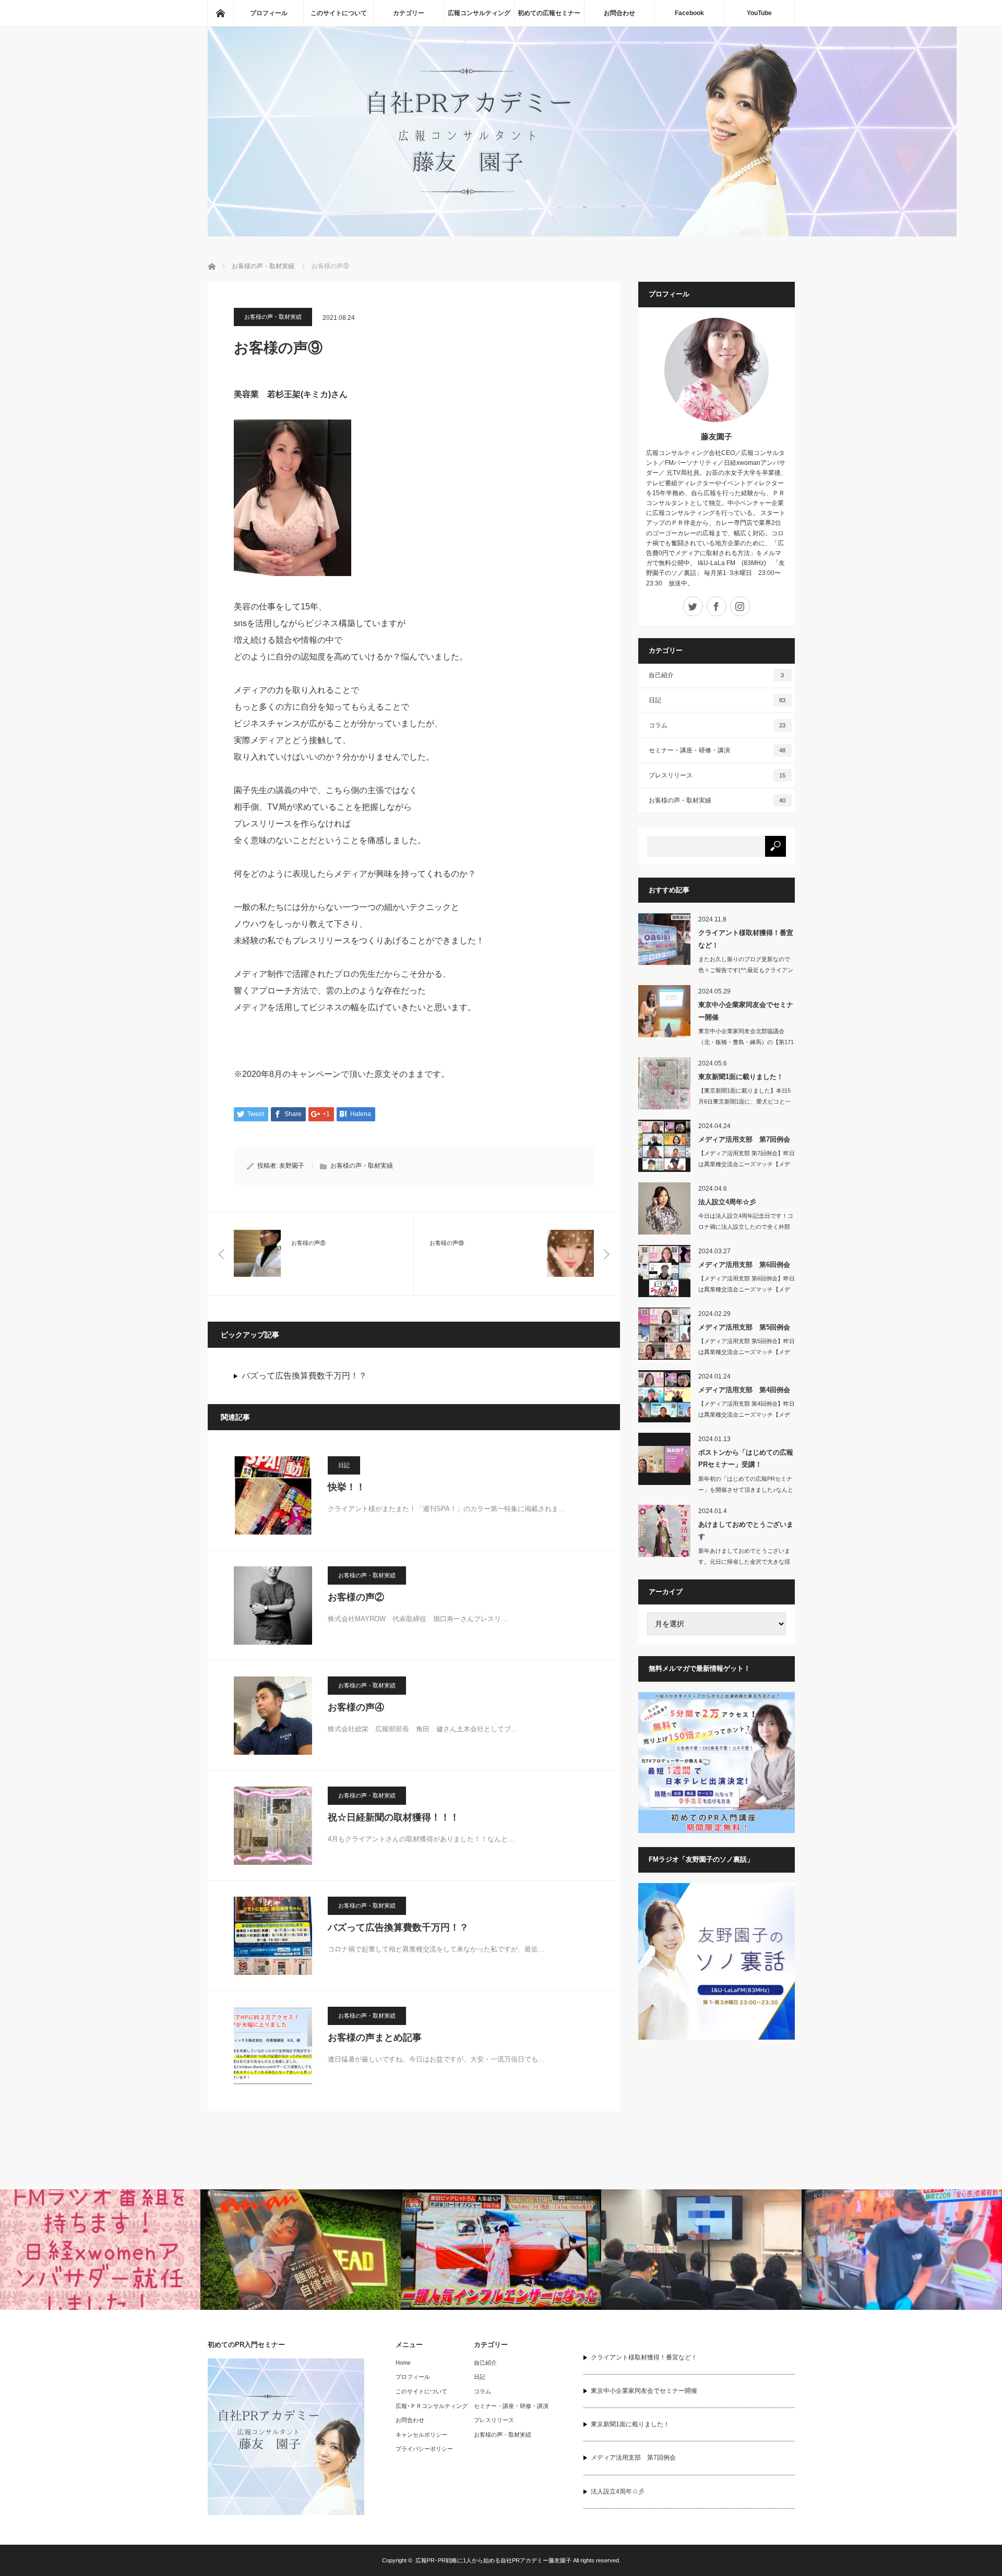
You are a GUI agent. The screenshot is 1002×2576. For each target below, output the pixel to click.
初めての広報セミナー (549, 13)
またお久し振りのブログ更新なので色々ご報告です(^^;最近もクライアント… (746, 970)
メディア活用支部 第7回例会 (744, 1139)
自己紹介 (717, 675)
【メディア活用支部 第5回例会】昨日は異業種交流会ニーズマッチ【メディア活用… (747, 1352)
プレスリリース (717, 775)
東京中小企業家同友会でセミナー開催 (746, 1011)
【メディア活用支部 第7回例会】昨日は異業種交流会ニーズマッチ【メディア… (747, 1164)
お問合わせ (619, 13)
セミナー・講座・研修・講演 (717, 750)
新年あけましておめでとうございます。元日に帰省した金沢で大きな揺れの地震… (744, 1562)
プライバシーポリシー (424, 2449)
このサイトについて (339, 13)
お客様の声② (356, 1597)
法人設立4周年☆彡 (727, 1202)
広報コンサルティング (479, 13)
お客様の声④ (356, 1707)
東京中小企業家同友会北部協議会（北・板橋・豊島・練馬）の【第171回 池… (746, 1042)
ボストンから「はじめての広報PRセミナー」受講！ (746, 1458)
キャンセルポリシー (421, 2435)
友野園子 (292, 1166)
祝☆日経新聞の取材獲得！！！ (393, 1817)
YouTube (759, 13)
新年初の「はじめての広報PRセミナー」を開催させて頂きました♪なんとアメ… (746, 1490)
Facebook (689, 13)
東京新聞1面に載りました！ (741, 1077)
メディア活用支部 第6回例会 (744, 1265)
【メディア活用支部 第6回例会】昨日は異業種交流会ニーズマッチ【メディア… (747, 1289)
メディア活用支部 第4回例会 (744, 1390)
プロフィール (269, 13)
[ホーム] (220, 13)
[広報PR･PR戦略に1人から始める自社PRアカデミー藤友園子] (582, 233)
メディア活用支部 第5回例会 (744, 1327)
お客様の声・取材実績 (273, 317)
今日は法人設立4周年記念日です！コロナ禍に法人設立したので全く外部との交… (746, 1227)
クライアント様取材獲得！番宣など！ (746, 939)
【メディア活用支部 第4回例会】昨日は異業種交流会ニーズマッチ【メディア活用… (747, 1415)
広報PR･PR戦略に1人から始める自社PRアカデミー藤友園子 (493, 2560)
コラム (717, 725)
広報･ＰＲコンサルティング (432, 2406)
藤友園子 (717, 436)
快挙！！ (347, 1487)
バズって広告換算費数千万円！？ (304, 1376)
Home (403, 2363)
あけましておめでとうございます (746, 1530)
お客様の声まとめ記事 (375, 2038)
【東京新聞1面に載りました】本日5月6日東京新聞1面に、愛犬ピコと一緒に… (744, 1101)
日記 (344, 1465)
